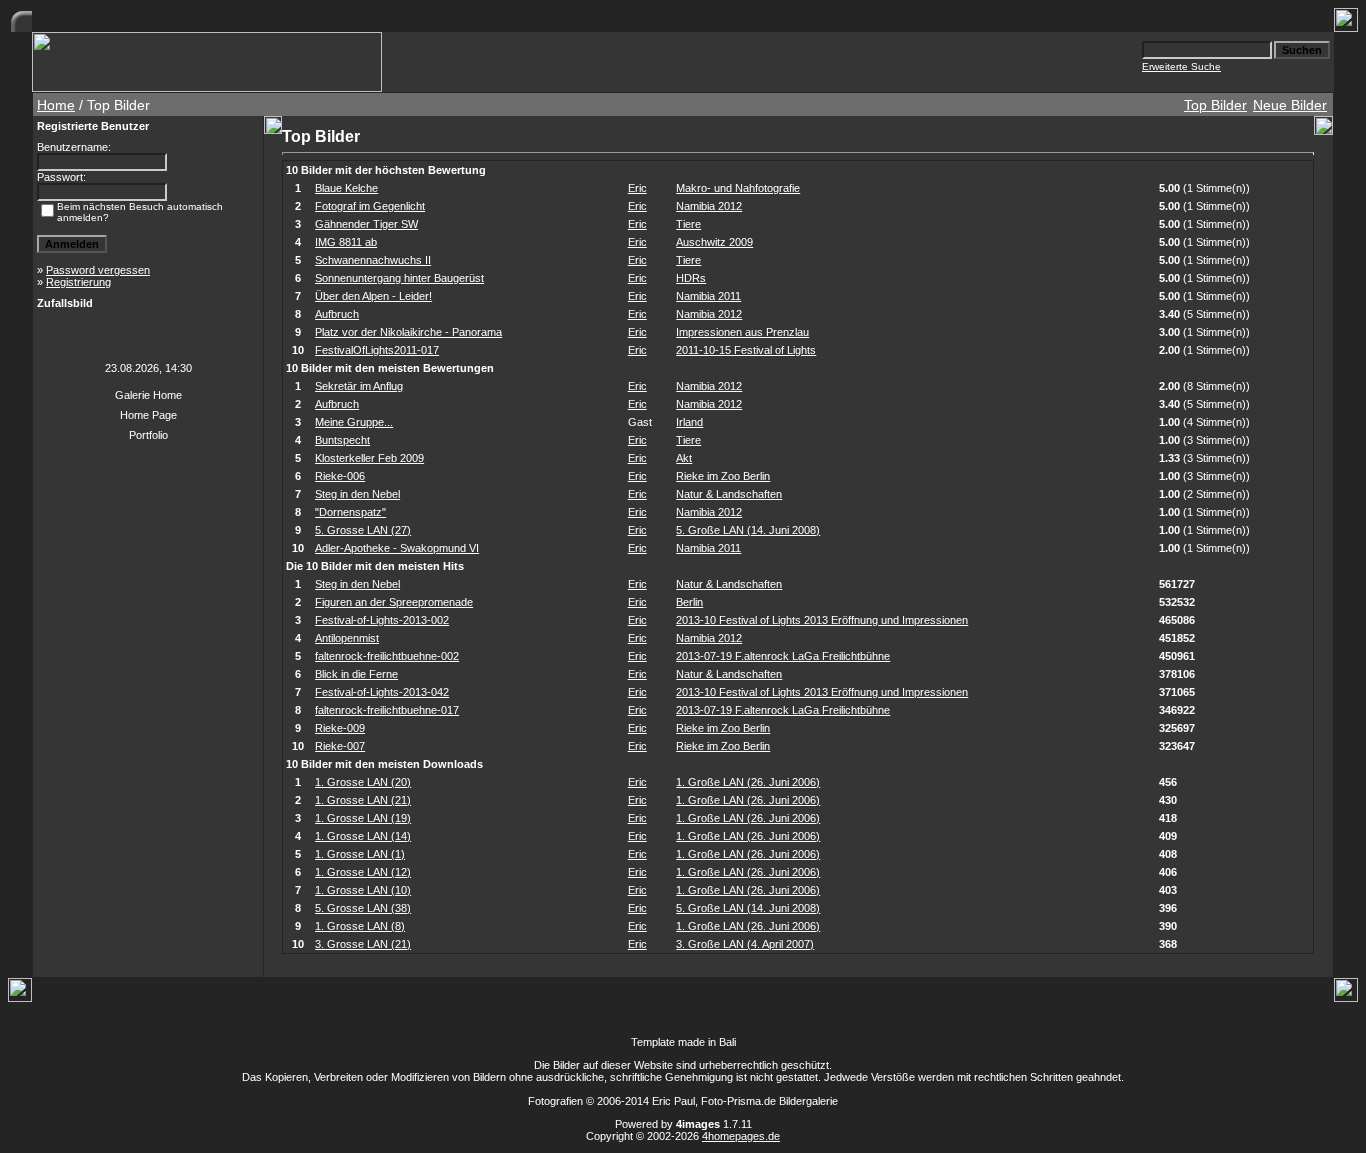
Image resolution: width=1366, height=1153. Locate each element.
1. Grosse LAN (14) (363, 836)
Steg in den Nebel (357, 494)
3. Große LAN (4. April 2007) (745, 944)
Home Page (148, 415)
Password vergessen (98, 270)
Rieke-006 (340, 476)
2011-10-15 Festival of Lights (746, 350)
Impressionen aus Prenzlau (742, 332)
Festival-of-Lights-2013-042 (382, 692)
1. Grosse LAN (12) (363, 872)
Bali (727, 1042)
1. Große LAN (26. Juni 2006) (748, 782)
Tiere (688, 224)
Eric (637, 188)
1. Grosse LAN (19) (363, 818)
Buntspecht (342, 440)
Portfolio (148, 435)
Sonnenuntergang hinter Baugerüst (399, 278)
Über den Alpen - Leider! (373, 296)
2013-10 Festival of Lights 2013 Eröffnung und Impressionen (822, 620)
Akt (684, 458)
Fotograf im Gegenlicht (370, 206)
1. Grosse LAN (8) (360, 926)
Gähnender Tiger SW (366, 224)
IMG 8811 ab (346, 242)
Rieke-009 (340, 728)
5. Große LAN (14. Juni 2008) (748, 530)
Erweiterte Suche (1181, 66)
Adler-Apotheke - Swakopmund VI (397, 548)
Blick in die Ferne (356, 674)
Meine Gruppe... (354, 422)
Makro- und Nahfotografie (738, 188)
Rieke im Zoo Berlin (723, 476)
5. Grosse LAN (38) (363, 908)
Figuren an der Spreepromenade (394, 602)
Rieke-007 (340, 746)
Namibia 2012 (709, 206)
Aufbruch (337, 314)
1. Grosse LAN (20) (363, 782)
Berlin (689, 602)
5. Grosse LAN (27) (363, 530)
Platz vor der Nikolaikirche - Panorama (408, 332)
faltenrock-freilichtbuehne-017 (387, 710)
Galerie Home (148, 395)
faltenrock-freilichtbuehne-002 (387, 656)
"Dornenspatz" (350, 512)
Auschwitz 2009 (714, 242)
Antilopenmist (347, 638)
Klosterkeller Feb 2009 (369, 458)
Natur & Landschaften (729, 494)
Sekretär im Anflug (359, 386)
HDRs (691, 278)
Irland (689, 422)
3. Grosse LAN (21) (363, 944)
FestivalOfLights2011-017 (377, 350)
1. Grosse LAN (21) (363, 800)
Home (56, 105)
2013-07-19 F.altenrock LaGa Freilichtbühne (783, 656)
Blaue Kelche (346, 188)
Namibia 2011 (708, 296)
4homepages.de (741, 1136)
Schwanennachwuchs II (373, 260)
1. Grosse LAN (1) (360, 854)
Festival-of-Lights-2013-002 (382, 620)
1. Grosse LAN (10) (363, 890)
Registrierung (78, 282)
